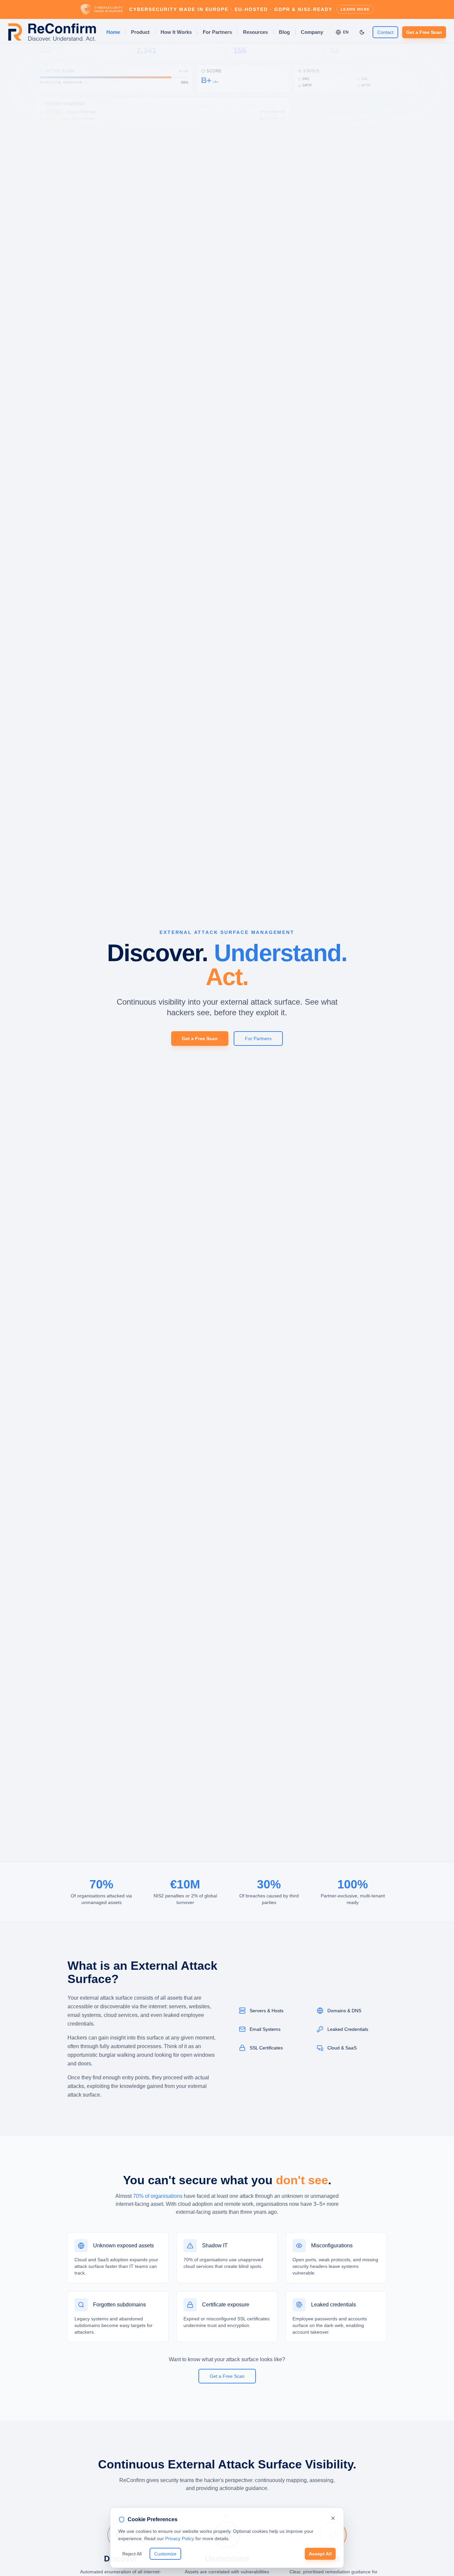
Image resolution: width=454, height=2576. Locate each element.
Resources (255, 32)
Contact (385, 32)
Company (312, 32)
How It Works (176, 32)
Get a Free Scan (424, 32)
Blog (284, 32)
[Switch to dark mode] (362, 32)
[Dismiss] (333, 2518)
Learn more (355, 9)
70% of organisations (158, 2196)
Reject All (132, 2554)
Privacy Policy (180, 2538)
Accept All (320, 2554)
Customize (165, 2554)
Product (140, 32)
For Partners (217, 32)
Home (113, 32)
